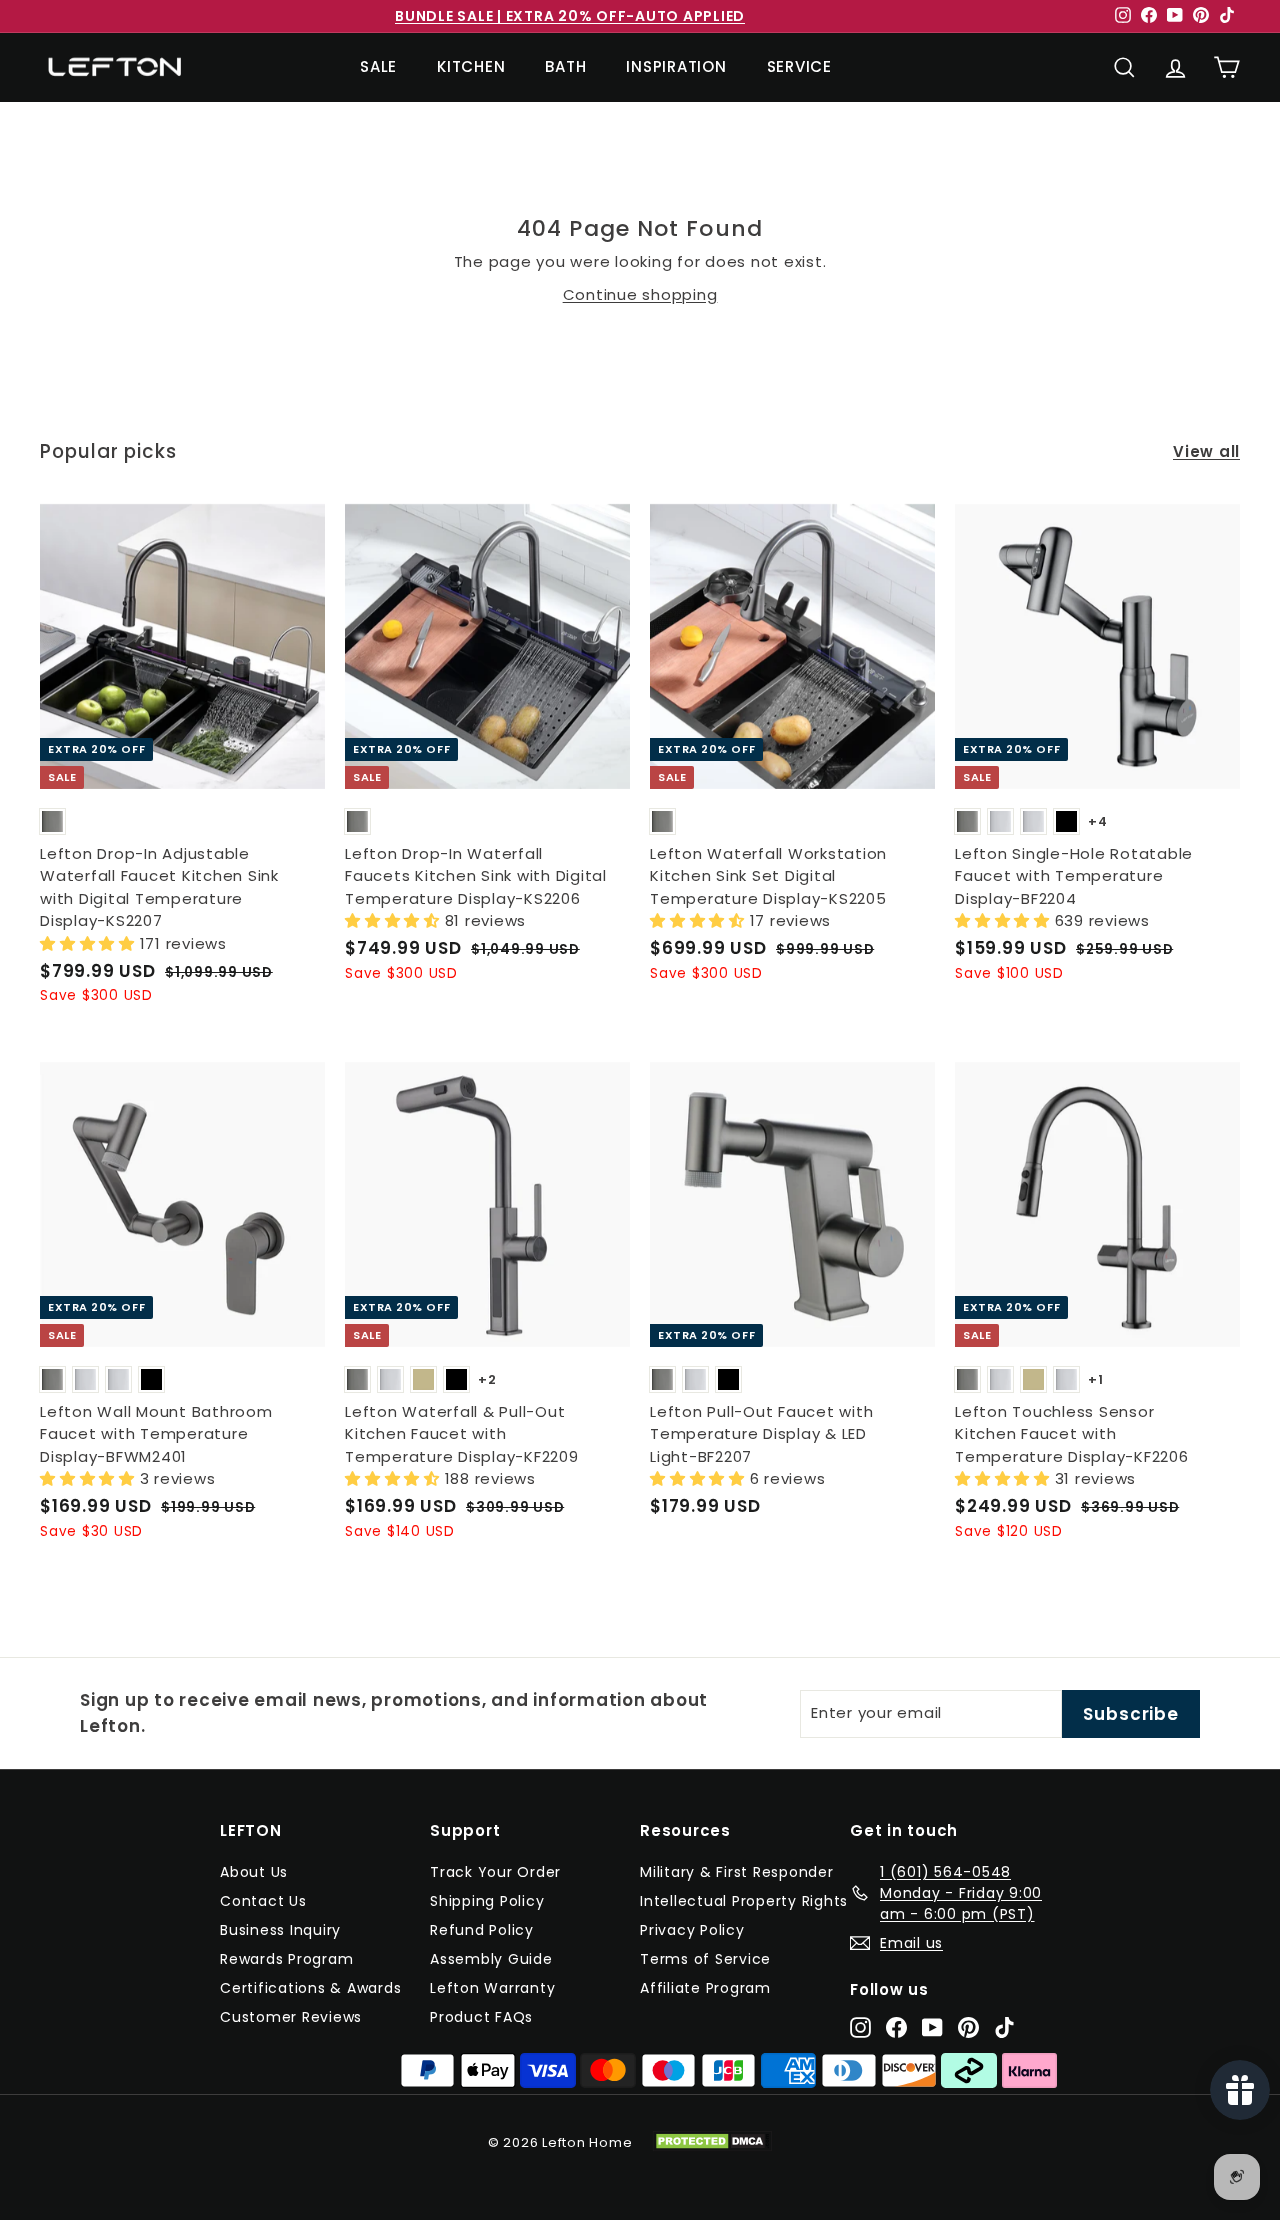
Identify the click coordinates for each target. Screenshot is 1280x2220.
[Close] (841, 910)
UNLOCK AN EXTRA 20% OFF (640, 1297)
